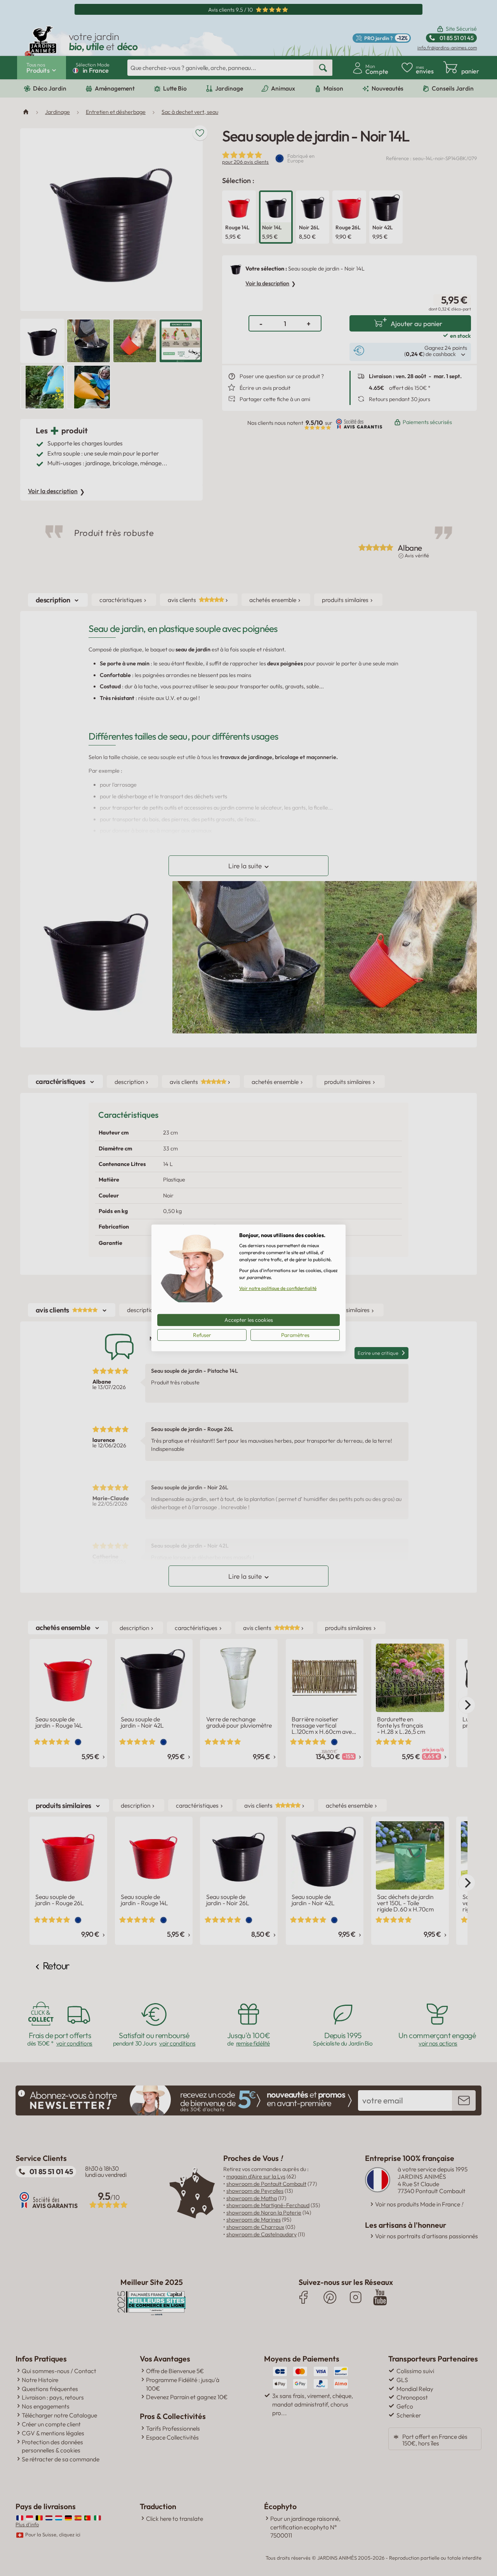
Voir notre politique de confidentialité (278, 1288)
